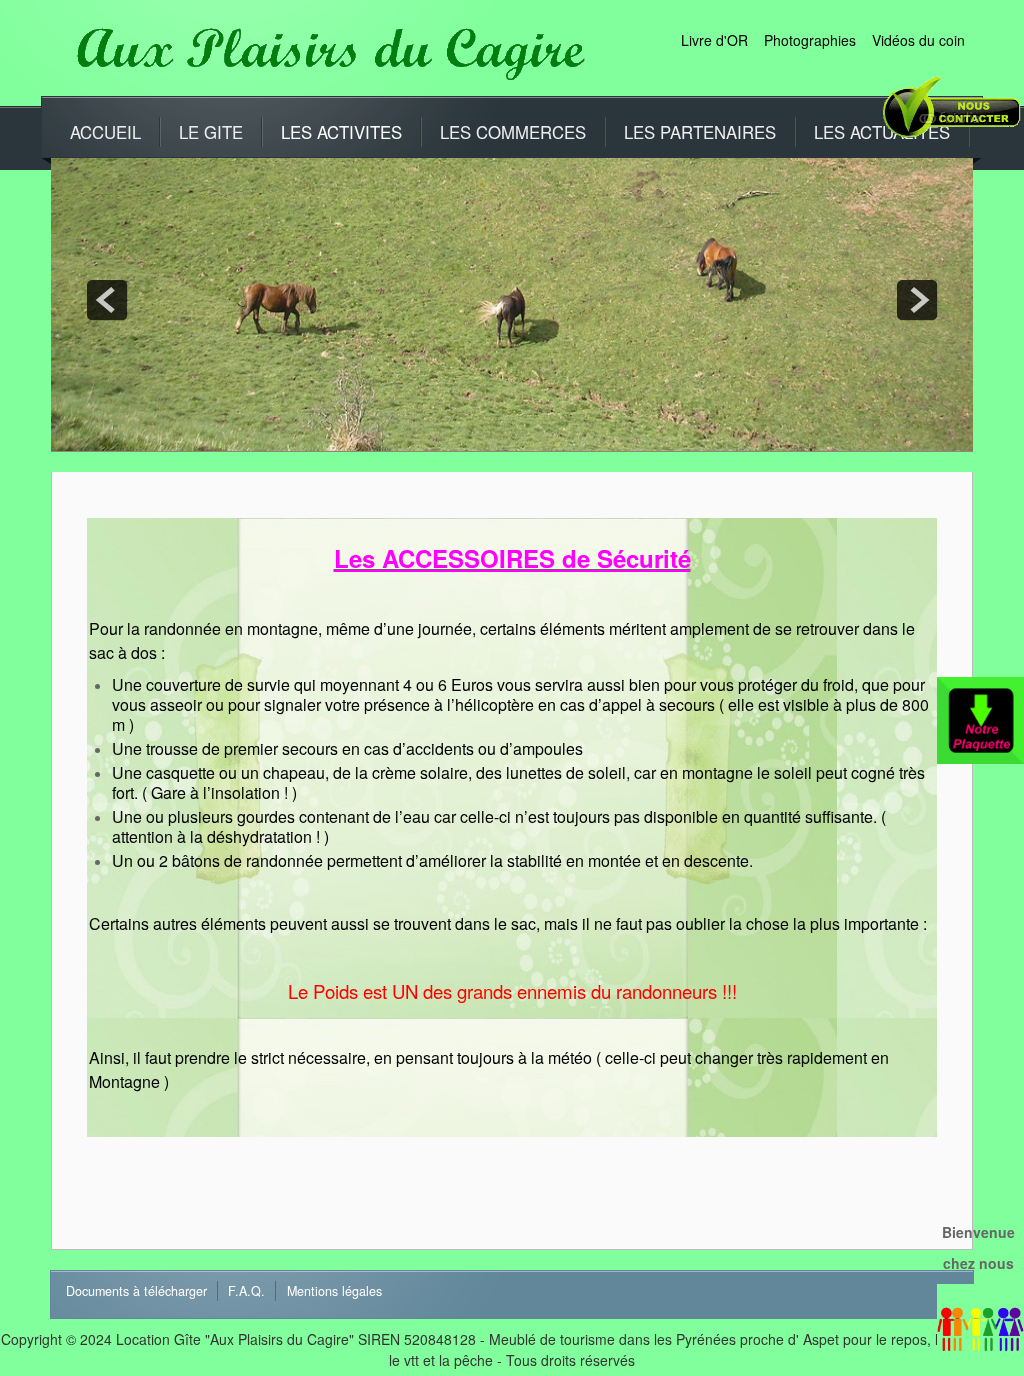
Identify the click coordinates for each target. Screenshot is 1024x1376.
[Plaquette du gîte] (980, 719)
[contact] (949, 118)
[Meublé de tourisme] (325, 49)
